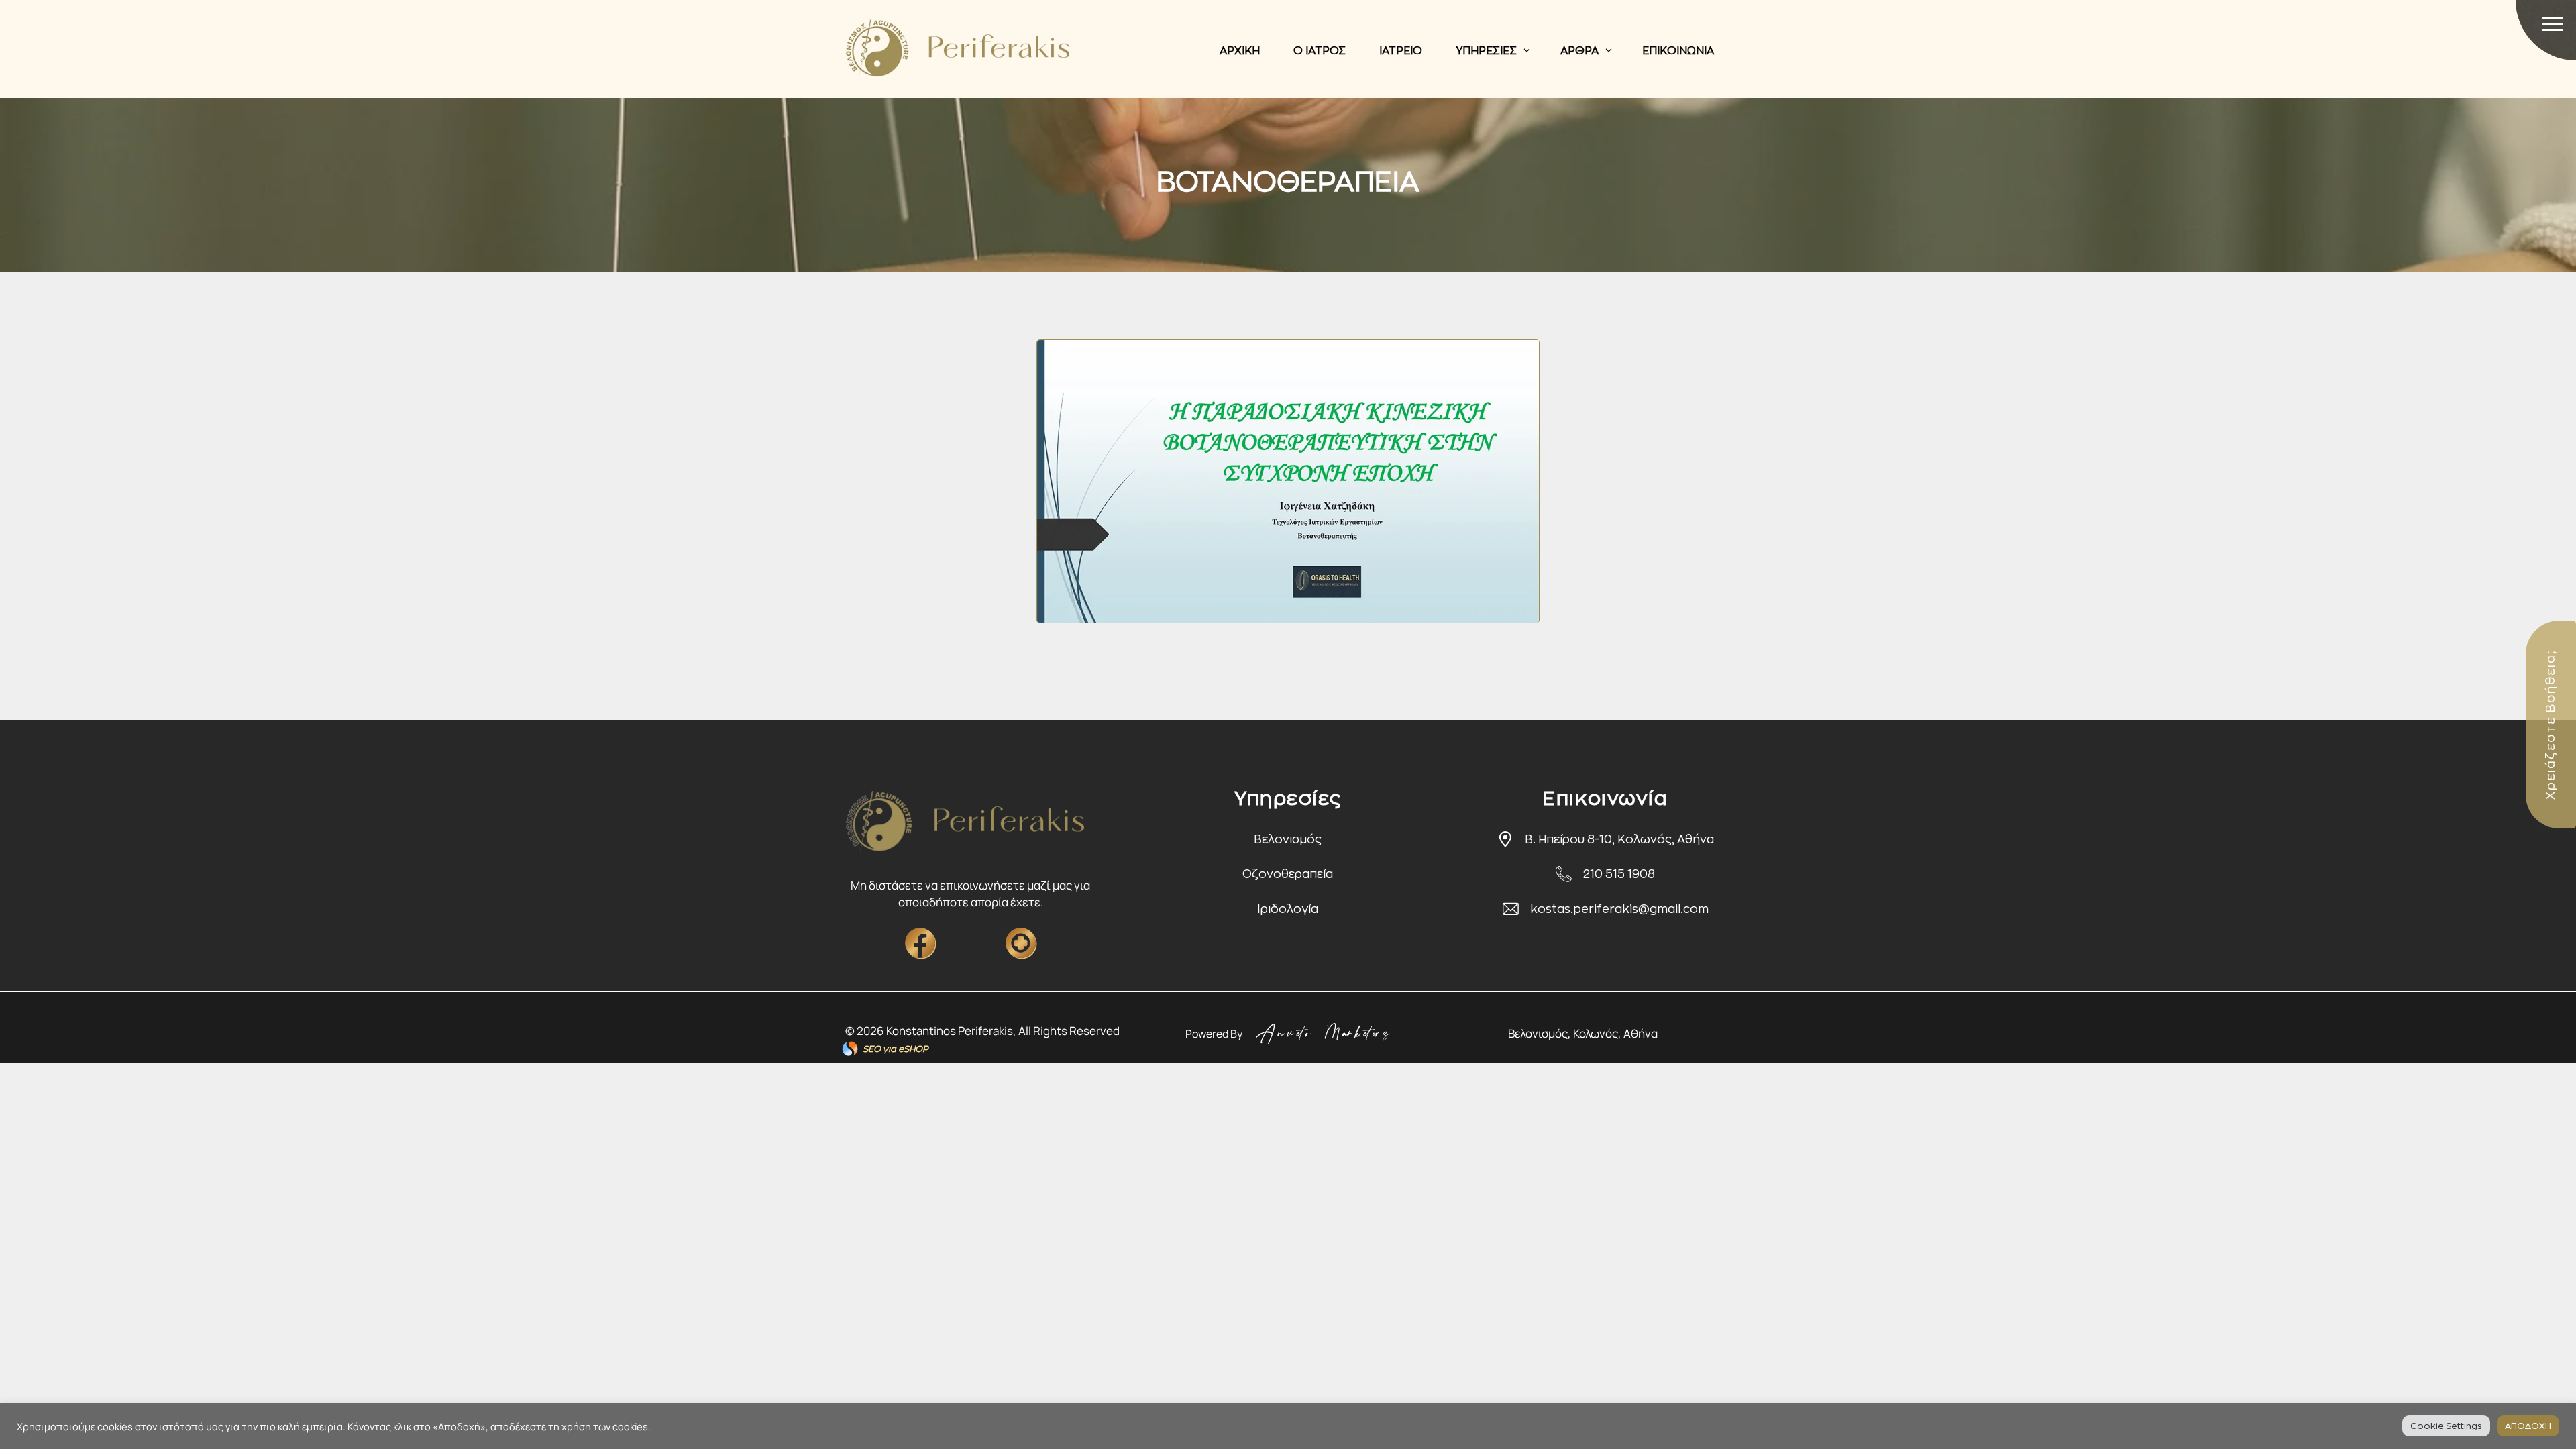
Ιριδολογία (1288, 909)
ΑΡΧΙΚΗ (1240, 51)
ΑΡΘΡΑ (1579, 51)
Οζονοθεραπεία (1288, 874)
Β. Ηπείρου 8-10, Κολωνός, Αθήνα (1619, 840)
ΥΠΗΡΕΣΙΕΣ (1486, 51)
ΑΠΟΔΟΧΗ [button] (2528, 1426)
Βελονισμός (1288, 840)
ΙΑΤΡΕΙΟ (1401, 51)
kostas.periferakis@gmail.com (1619, 909)
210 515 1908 (1619, 874)
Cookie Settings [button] (2446, 1426)
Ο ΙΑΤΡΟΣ (1320, 51)
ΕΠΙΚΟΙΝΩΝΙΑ (1678, 51)
